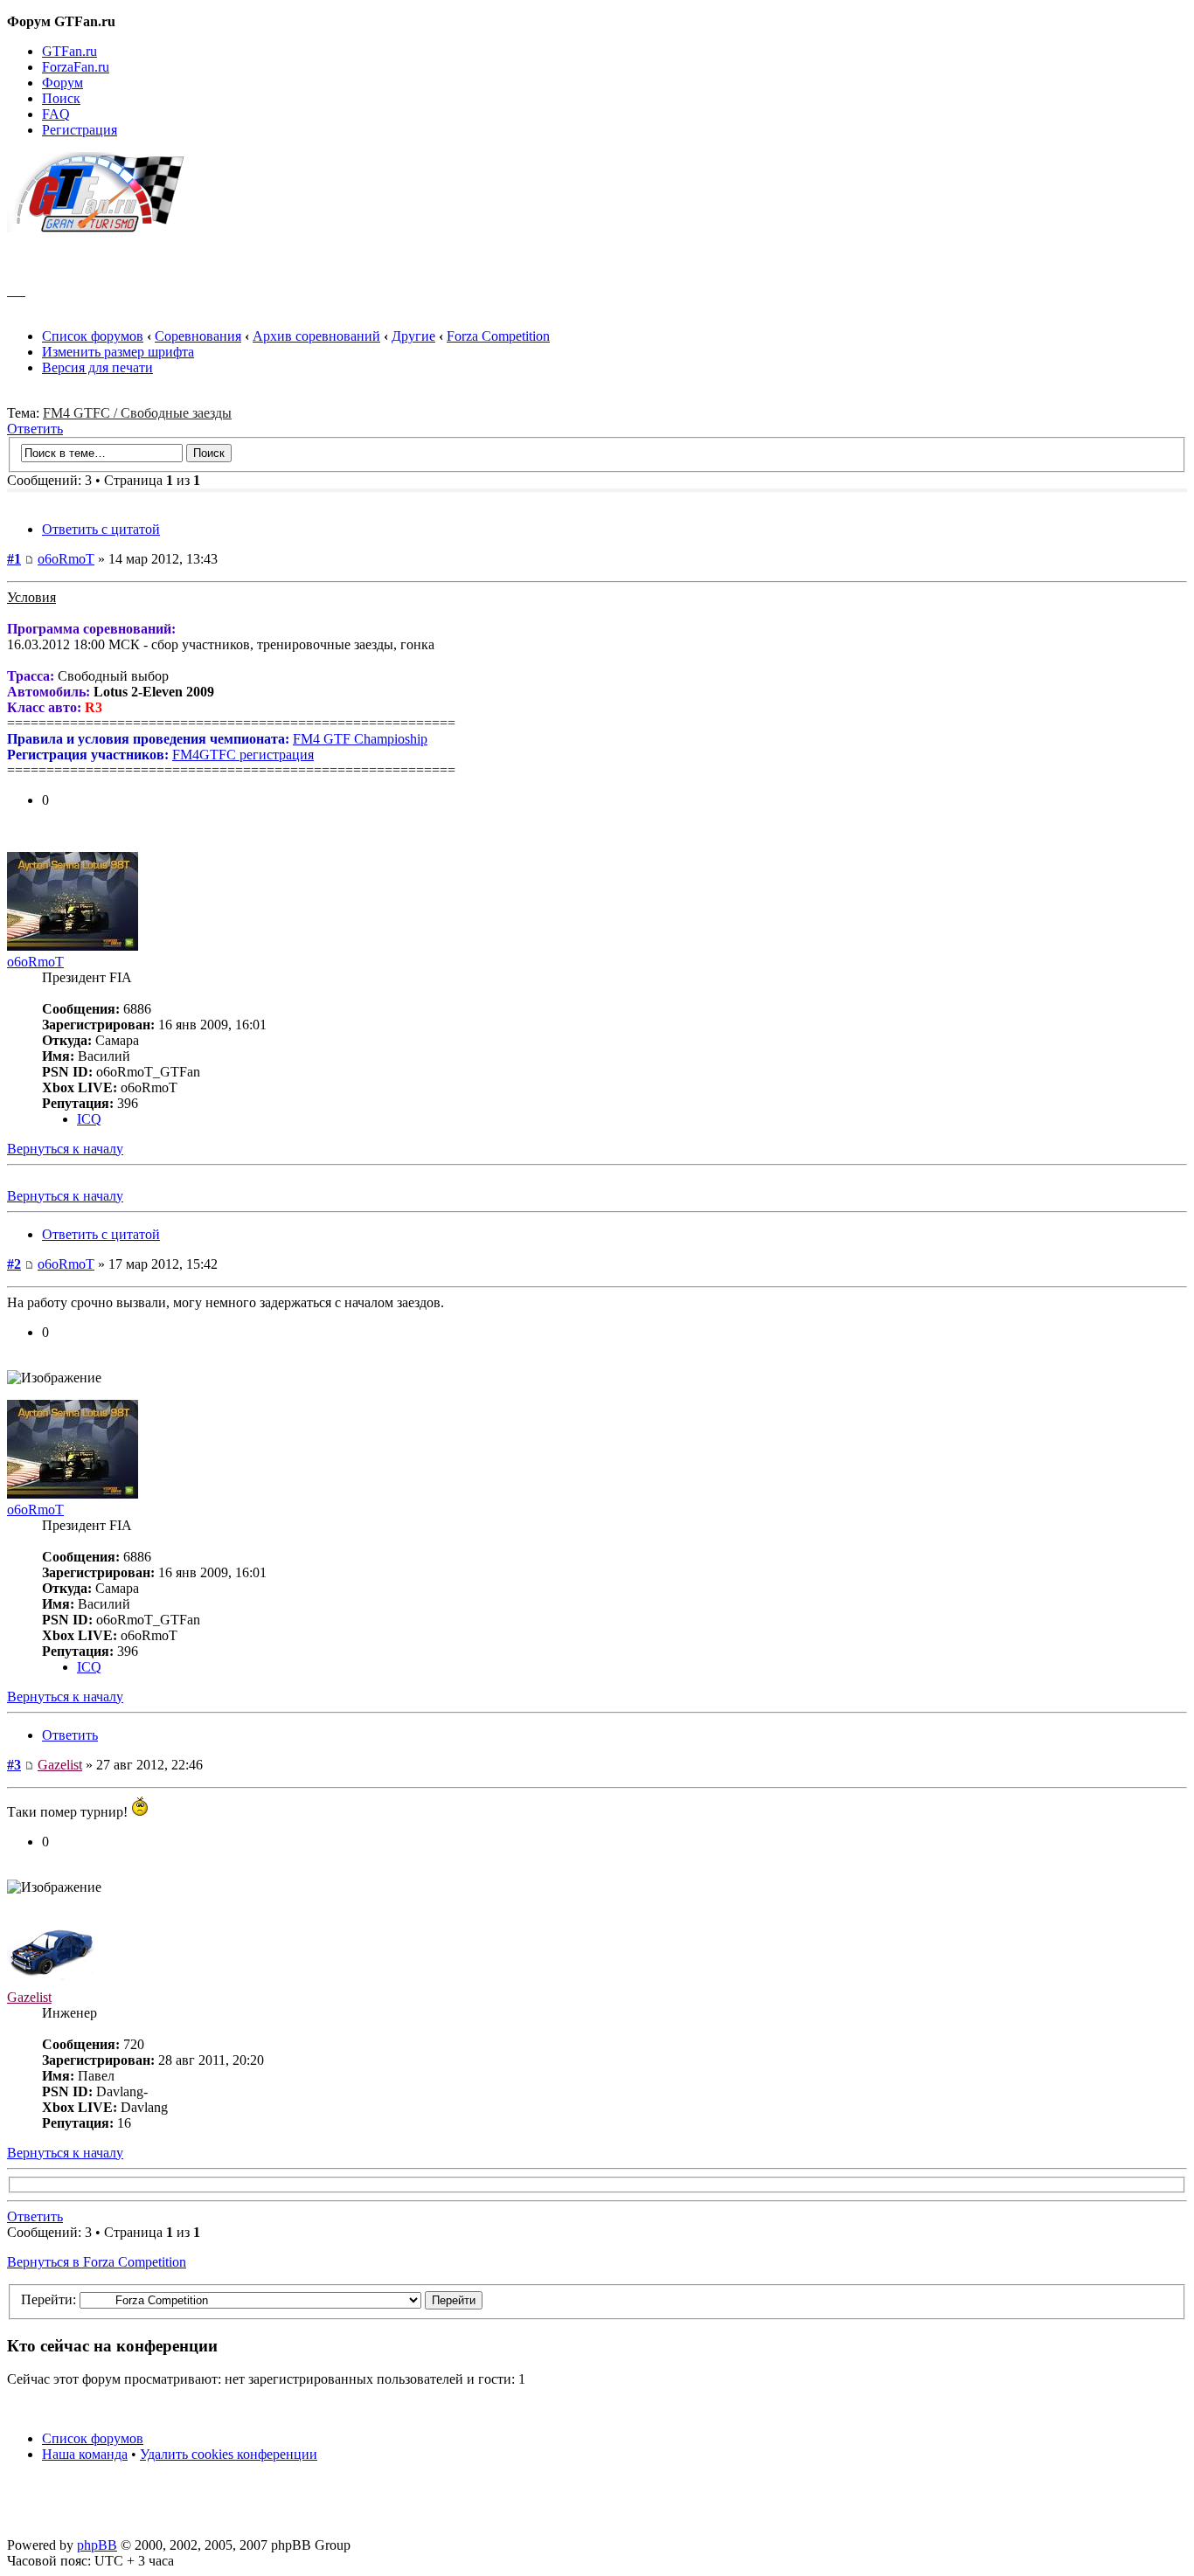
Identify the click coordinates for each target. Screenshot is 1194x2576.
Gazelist (60, 1765)
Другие (413, 336)
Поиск (61, 98)
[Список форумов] (104, 228)
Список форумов (93, 336)
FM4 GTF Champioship (360, 739)
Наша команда (85, 2454)
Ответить (35, 429)
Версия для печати (97, 367)
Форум (62, 83)
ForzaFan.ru (76, 67)
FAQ (56, 114)
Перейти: (49, 2299)
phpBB (97, 2545)
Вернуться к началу (65, 1149)
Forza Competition (498, 336)
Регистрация (80, 130)
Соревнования (198, 336)
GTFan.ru (69, 51)
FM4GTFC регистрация (243, 755)
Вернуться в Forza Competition (97, 2262)
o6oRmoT (66, 559)
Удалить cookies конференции (229, 2454)
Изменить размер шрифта (118, 352)
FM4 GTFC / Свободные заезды (137, 413)
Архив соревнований (316, 336)
